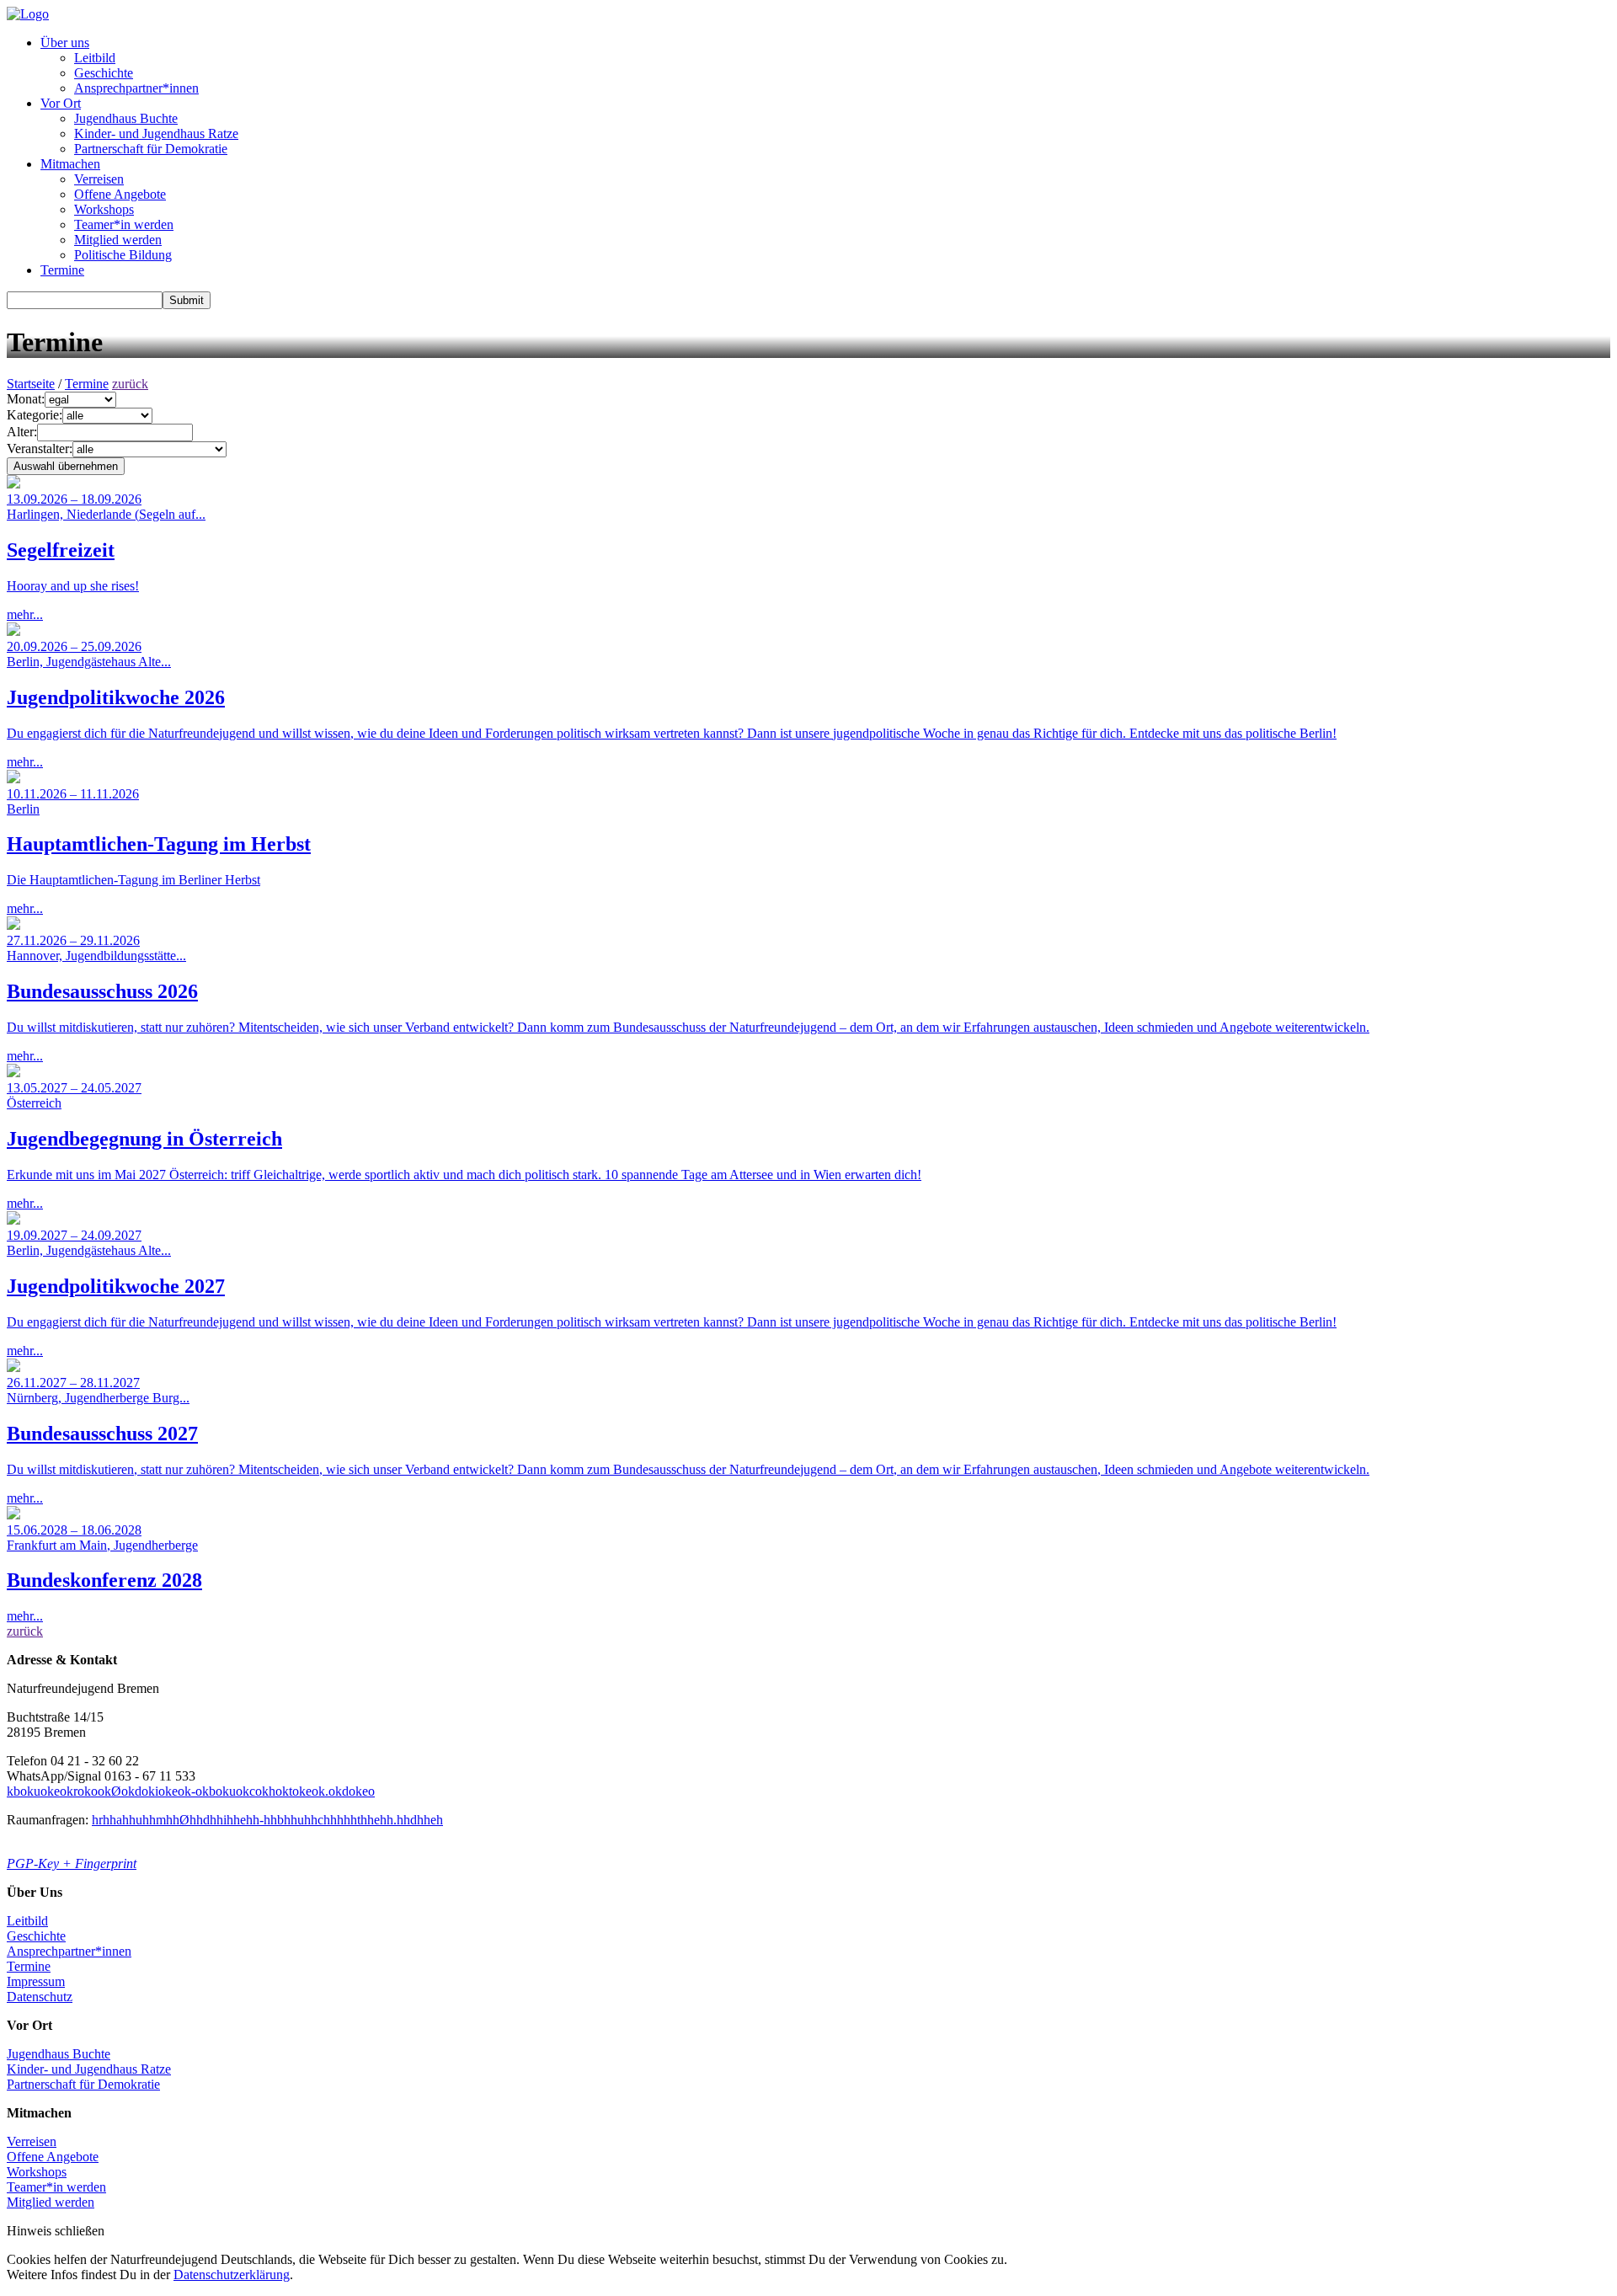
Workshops (104, 209)
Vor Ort (61, 103)
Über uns (65, 43)
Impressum (36, 1981)
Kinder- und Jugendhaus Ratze (156, 133)
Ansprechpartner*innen (136, 88)
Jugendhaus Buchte (126, 118)
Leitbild (95, 58)
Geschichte (104, 73)
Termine (62, 270)
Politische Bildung (123, 255)
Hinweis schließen (56, 2231)
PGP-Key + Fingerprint (72, 1863)
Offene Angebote (120, 194)
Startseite (31, 384)
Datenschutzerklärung (232, 2275)
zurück (130, 384)
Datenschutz (40, 1997)
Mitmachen (70, 164)
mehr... (106, 557)
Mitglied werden (118, 240)
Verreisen (99, 179)
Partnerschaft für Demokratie (151, 149)
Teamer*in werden (124, 224)
